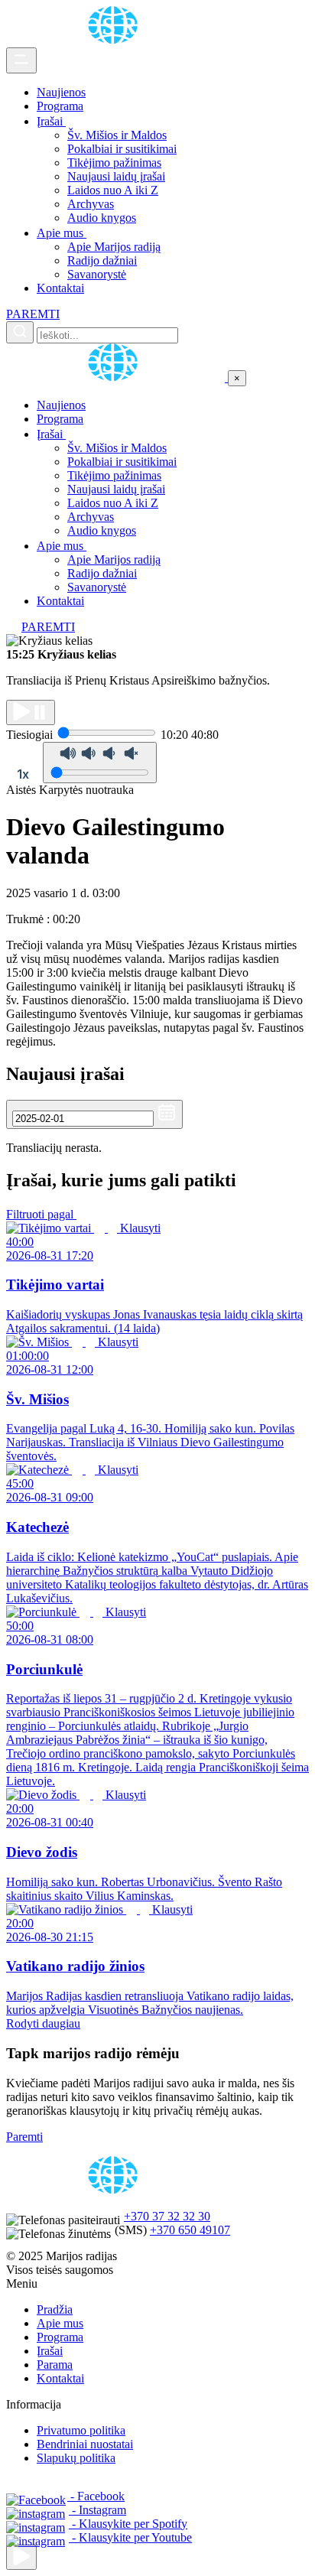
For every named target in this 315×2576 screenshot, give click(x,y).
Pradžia (55, 2309)
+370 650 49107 (190, 2230)
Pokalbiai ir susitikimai (122, 149)
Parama (55, 2365)
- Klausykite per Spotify (128, 2524)
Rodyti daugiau (43, 2023)
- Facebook (96, 2496)
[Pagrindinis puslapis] (115, 40)
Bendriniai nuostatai (85, 2444)
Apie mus (62, 233)
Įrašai (51, 121)
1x (23, 774)
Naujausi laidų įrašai (116, 176)
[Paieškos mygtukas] (20, 332)
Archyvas (91, 204)
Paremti (24, 2137)
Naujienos (61, 92)
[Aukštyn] (21, 2557)
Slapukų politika (76, 2458)
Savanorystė (97, 274)
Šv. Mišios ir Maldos (117, 135)
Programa (60, 106)
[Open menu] (21, 60)
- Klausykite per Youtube (130, 2537)
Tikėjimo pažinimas (114, 163)
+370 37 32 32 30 (167, 2216)
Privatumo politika (81, 2430)
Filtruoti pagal (41, 1214)
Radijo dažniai (102, 260)
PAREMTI (33, 314)
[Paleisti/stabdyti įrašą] (31, 712)
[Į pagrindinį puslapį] (117, 377)
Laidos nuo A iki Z (113, 190)
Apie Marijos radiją (114, 247)
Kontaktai (60, 288)
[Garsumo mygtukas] (100, 763)
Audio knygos (102, 218)
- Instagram (97, 2510)
